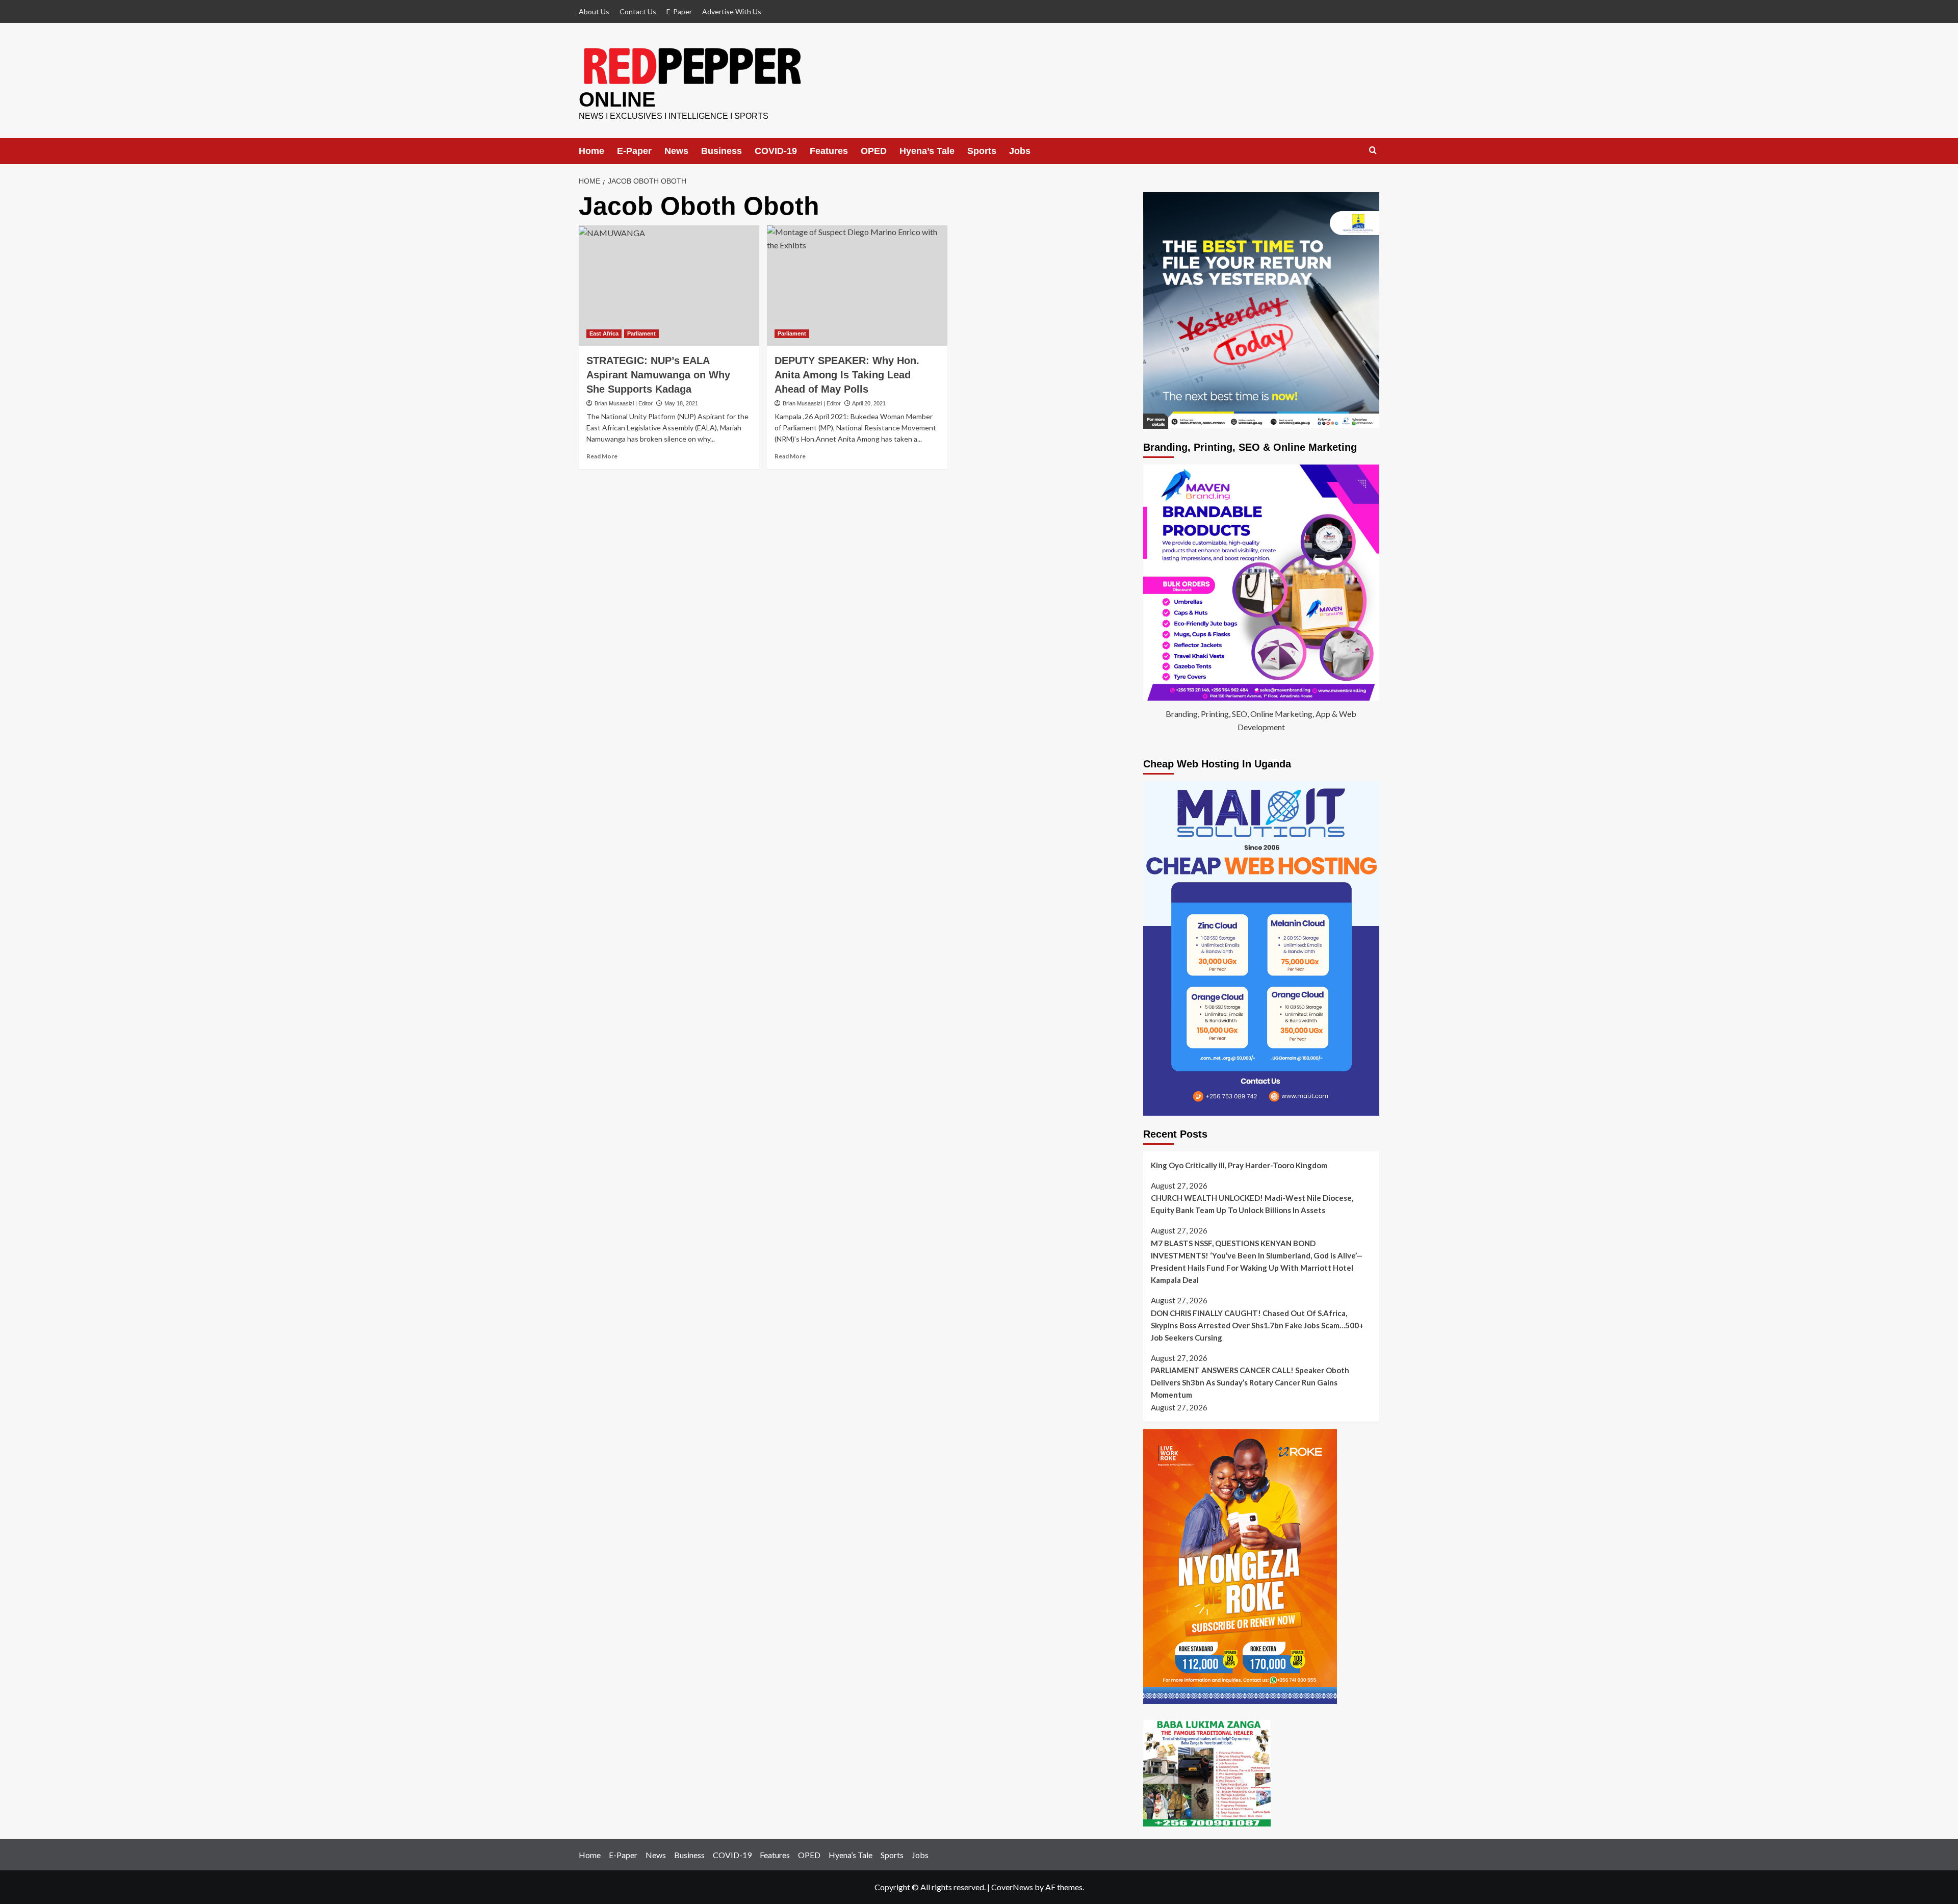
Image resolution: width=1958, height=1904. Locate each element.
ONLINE (617, 99)
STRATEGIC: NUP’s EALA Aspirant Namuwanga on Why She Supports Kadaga (658, 375)
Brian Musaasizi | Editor (624, 403)
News (676, 151)
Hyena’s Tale (927, 151)
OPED (874, 151)
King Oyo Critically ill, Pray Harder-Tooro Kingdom (1239, 1165)
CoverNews (1012, 1887)
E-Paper (679, 11)
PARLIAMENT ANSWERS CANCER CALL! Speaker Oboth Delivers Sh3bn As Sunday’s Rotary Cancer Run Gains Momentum (1250, 1382)
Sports (982, 151)
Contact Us (638, 11)
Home (591, 151)
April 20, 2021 (869, 403)
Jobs (1020, 151)
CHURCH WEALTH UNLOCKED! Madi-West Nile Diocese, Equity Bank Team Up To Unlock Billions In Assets (1252, 1204)
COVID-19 (776, 151)
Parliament (641, 333)
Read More (602, 456)
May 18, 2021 (681, 403)
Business (722, 151)
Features (829, 151)
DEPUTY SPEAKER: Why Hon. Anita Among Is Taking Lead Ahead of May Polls (847, 375)
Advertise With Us (732, 11)
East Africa (604, 333)
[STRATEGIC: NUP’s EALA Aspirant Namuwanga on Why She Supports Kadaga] (669, 286)
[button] (1373, 151)
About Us (594, 11)
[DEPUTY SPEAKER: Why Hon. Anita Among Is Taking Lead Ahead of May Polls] (857, 286)
